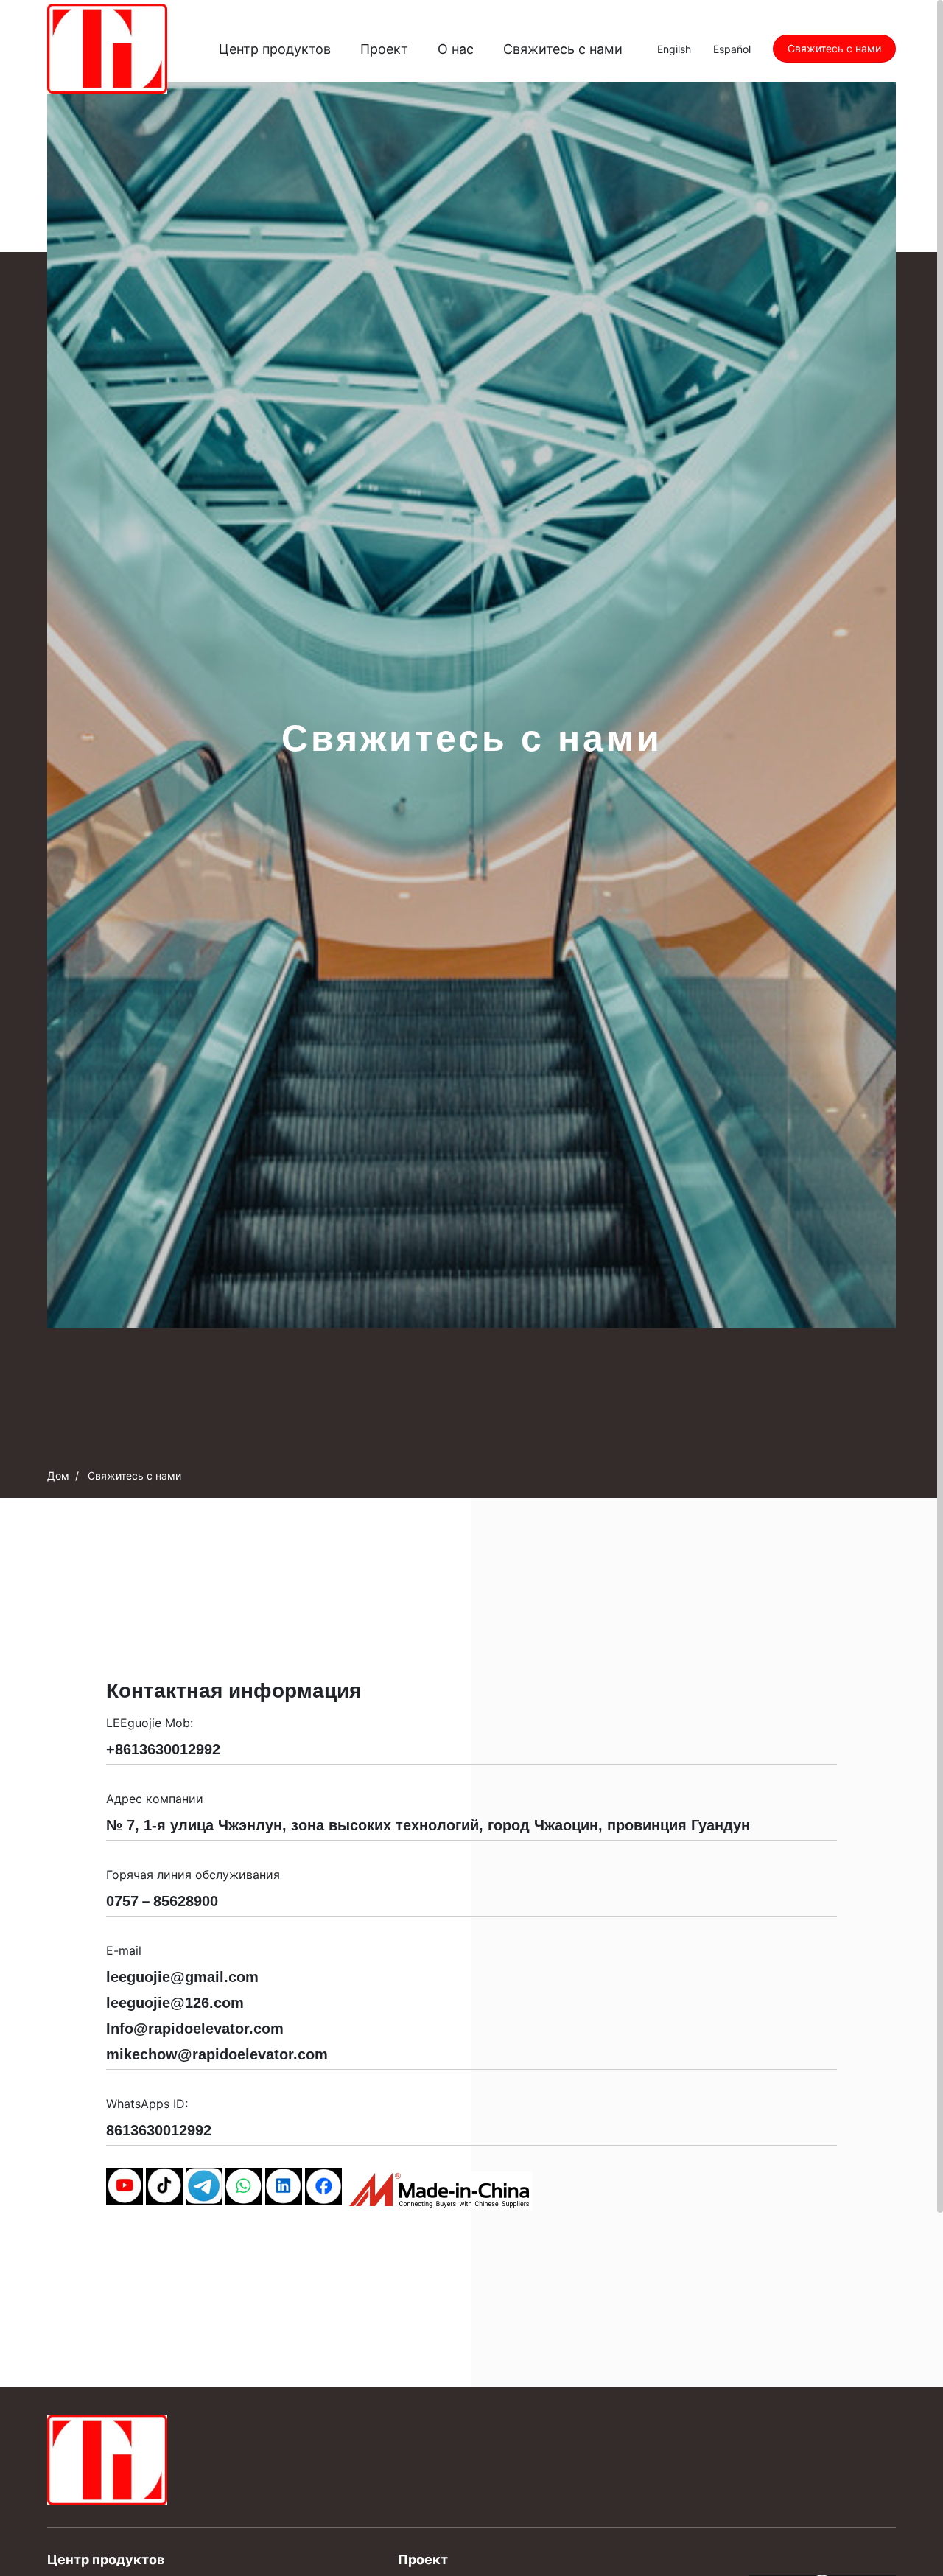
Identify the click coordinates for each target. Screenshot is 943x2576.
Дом (58, 1476)
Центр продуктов (275, 49)
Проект (384, 49)
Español (732, 49)
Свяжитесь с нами (563, 49)
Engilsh (674, 49)
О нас (456, 49)
